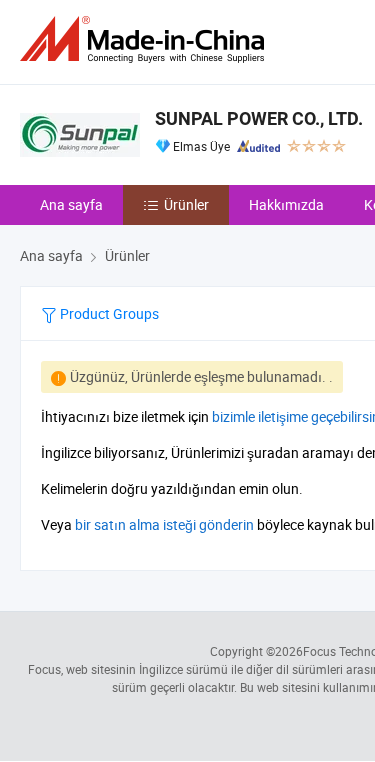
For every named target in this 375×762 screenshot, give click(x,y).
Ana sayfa (71, 204)
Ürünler (186, 204)
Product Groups (108, 313)
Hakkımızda (286, 204)
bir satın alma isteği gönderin (164, 524)
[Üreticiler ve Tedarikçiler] (146, 39)
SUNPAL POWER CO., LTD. (259, 118)
